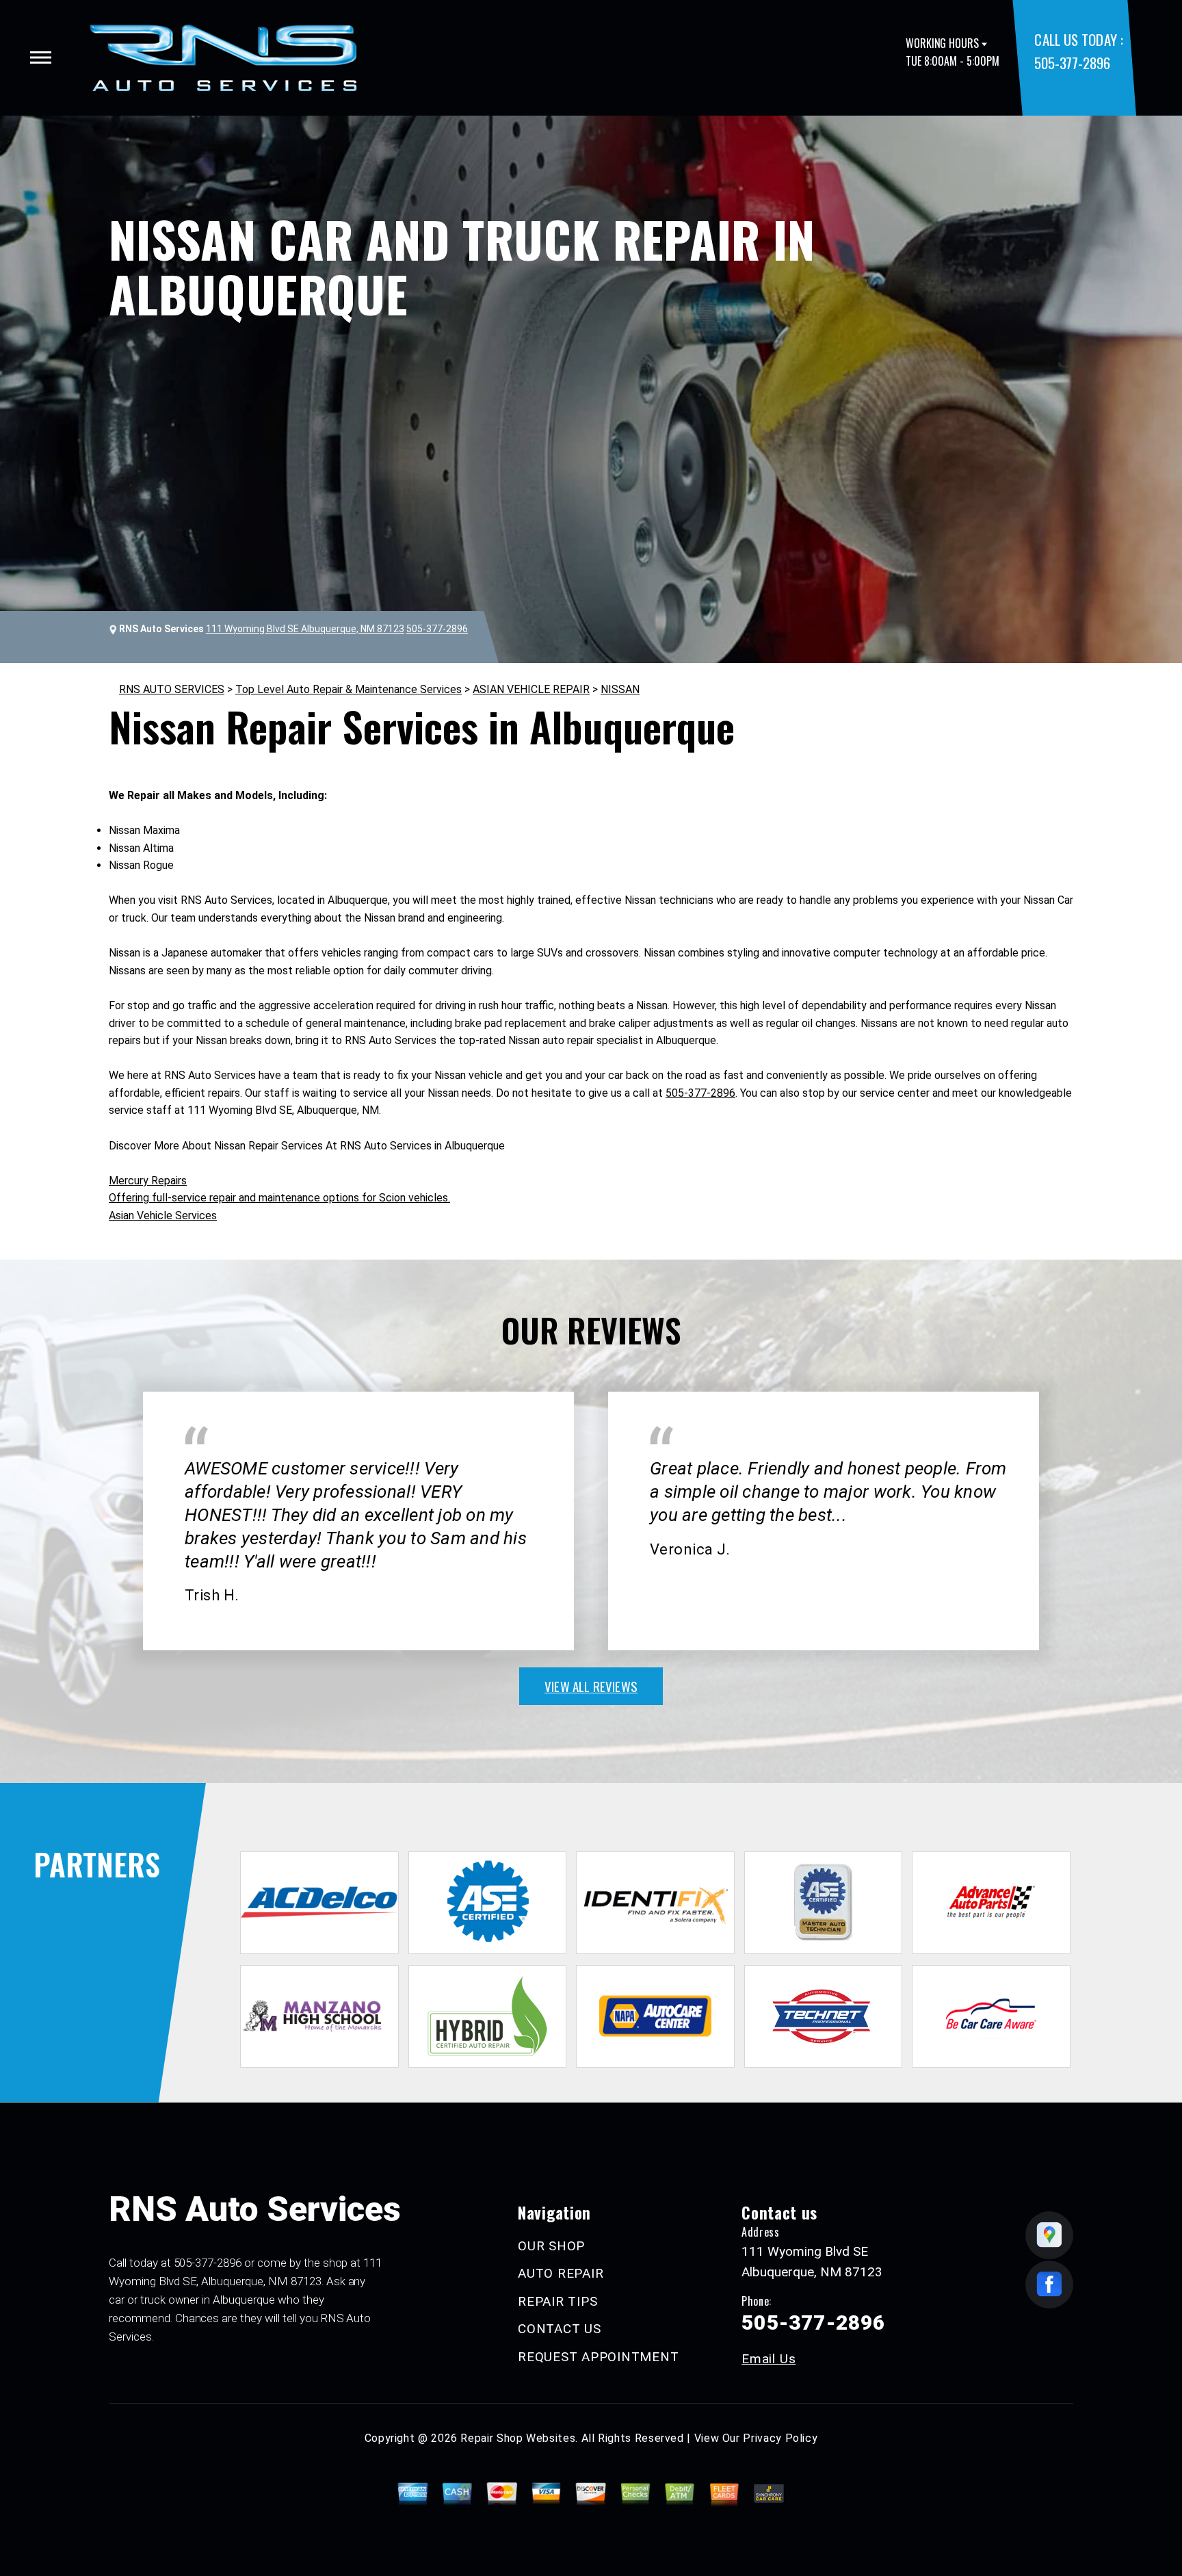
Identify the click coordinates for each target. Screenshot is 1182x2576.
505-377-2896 (1072, 63)
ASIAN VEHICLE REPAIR (531, 689)
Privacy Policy (780, 2438)
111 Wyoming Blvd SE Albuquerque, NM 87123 (305, 629)
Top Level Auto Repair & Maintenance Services (349, 689)
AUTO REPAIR (561, 2273)
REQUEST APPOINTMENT (598, 2357)
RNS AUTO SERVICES (172, 689)
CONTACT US (560, 2329)
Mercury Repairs (148, 1181)
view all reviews (591, 1686)
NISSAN (620, 689)
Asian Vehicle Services (163, 1215)
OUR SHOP (551, 2246)
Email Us (769, 2359)
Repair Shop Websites (518, 2438)
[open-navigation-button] (41, 57)
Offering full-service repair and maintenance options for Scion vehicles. (279, 1198)
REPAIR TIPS (557, 2301)
